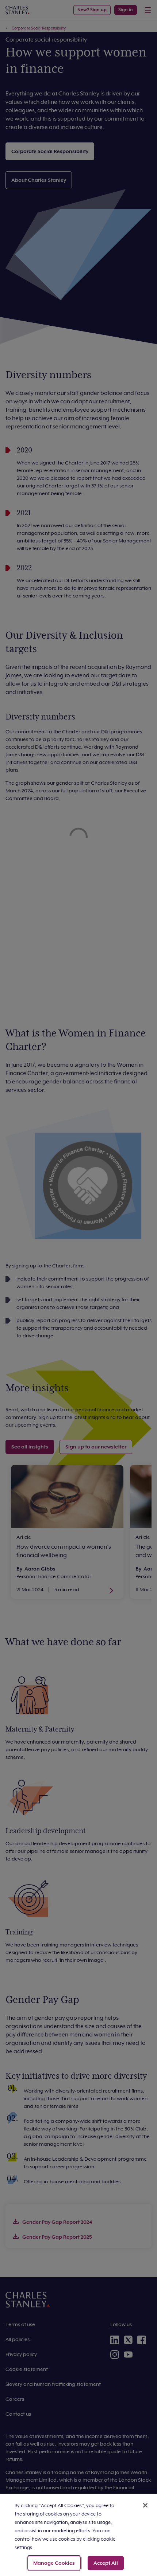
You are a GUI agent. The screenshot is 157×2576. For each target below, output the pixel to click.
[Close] (145, 2505)
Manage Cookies (54, 2563)
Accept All (106, 2563)
